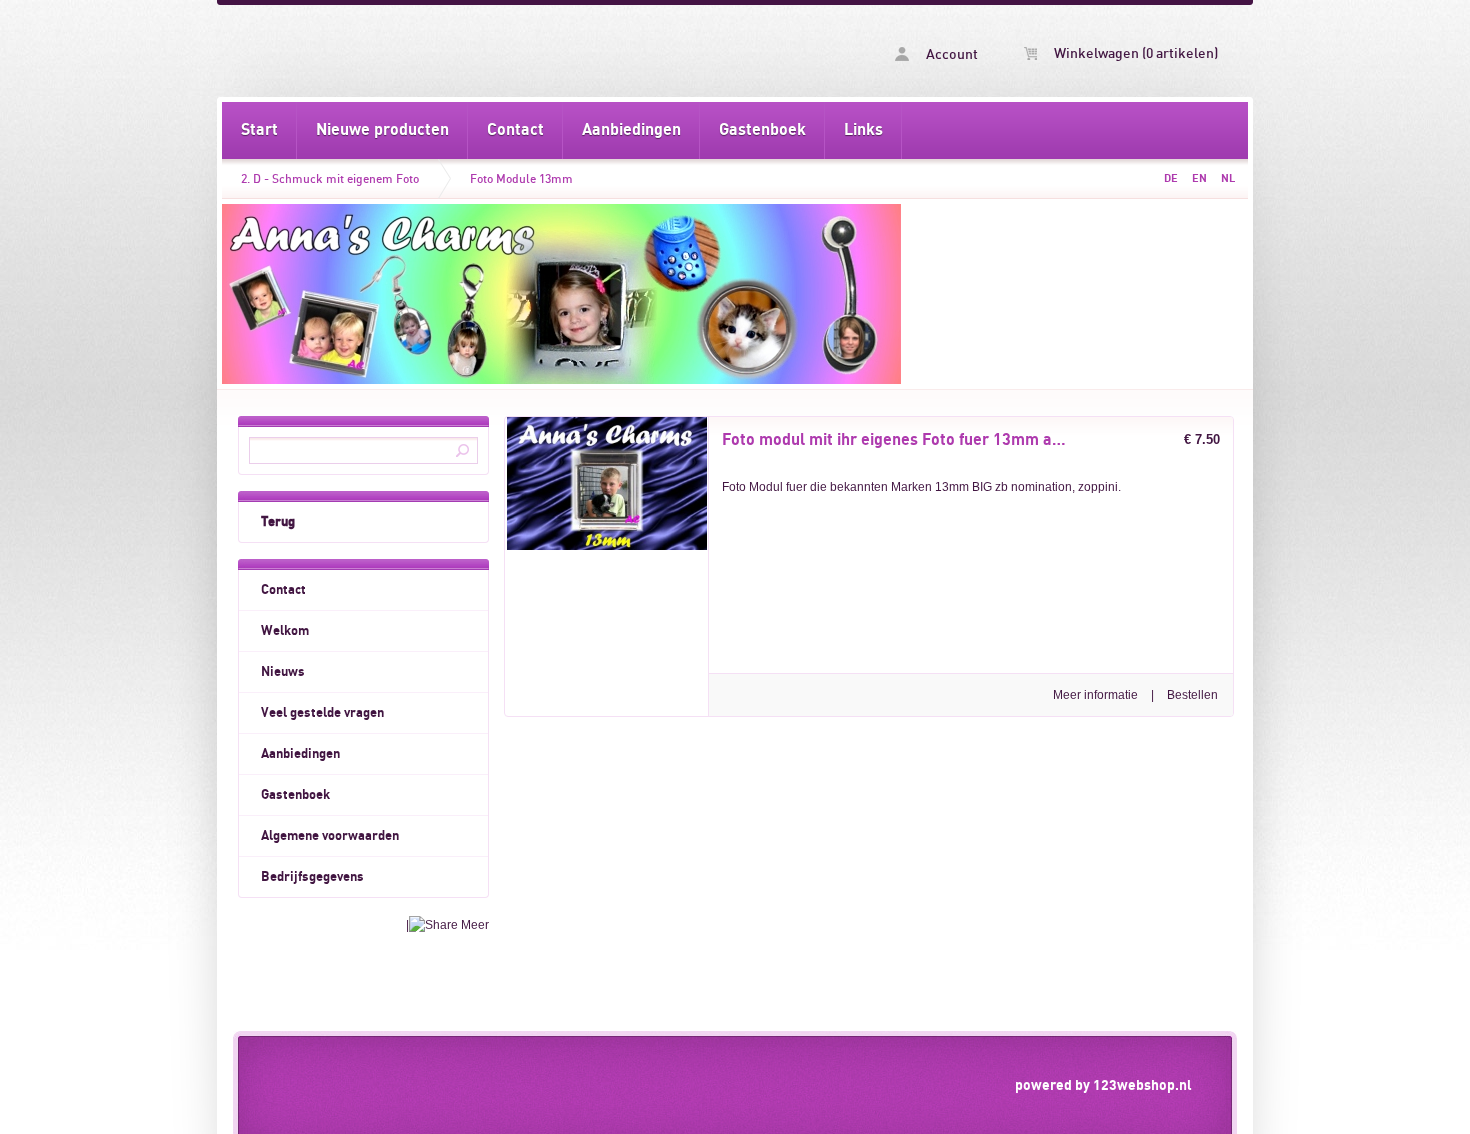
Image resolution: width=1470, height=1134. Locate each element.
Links (863, 130)
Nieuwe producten (382, 130)
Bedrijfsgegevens (312, 877)
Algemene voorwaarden (330, 836)
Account (950, 55)
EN (1199, 178)
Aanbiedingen (631, 130)
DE (1171, 178)
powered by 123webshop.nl (1103, 1085)
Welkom (285, 631)
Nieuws (283, 672)
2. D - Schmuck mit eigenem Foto (330, 179)
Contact (515, 130)
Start (259, 130)
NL (1228, 178)
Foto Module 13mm (521, 179)
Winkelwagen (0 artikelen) (1134, 54)
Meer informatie (1095, 695)
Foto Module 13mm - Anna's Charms (478, 51)
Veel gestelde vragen (322, 713)
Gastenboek (762, 130)
